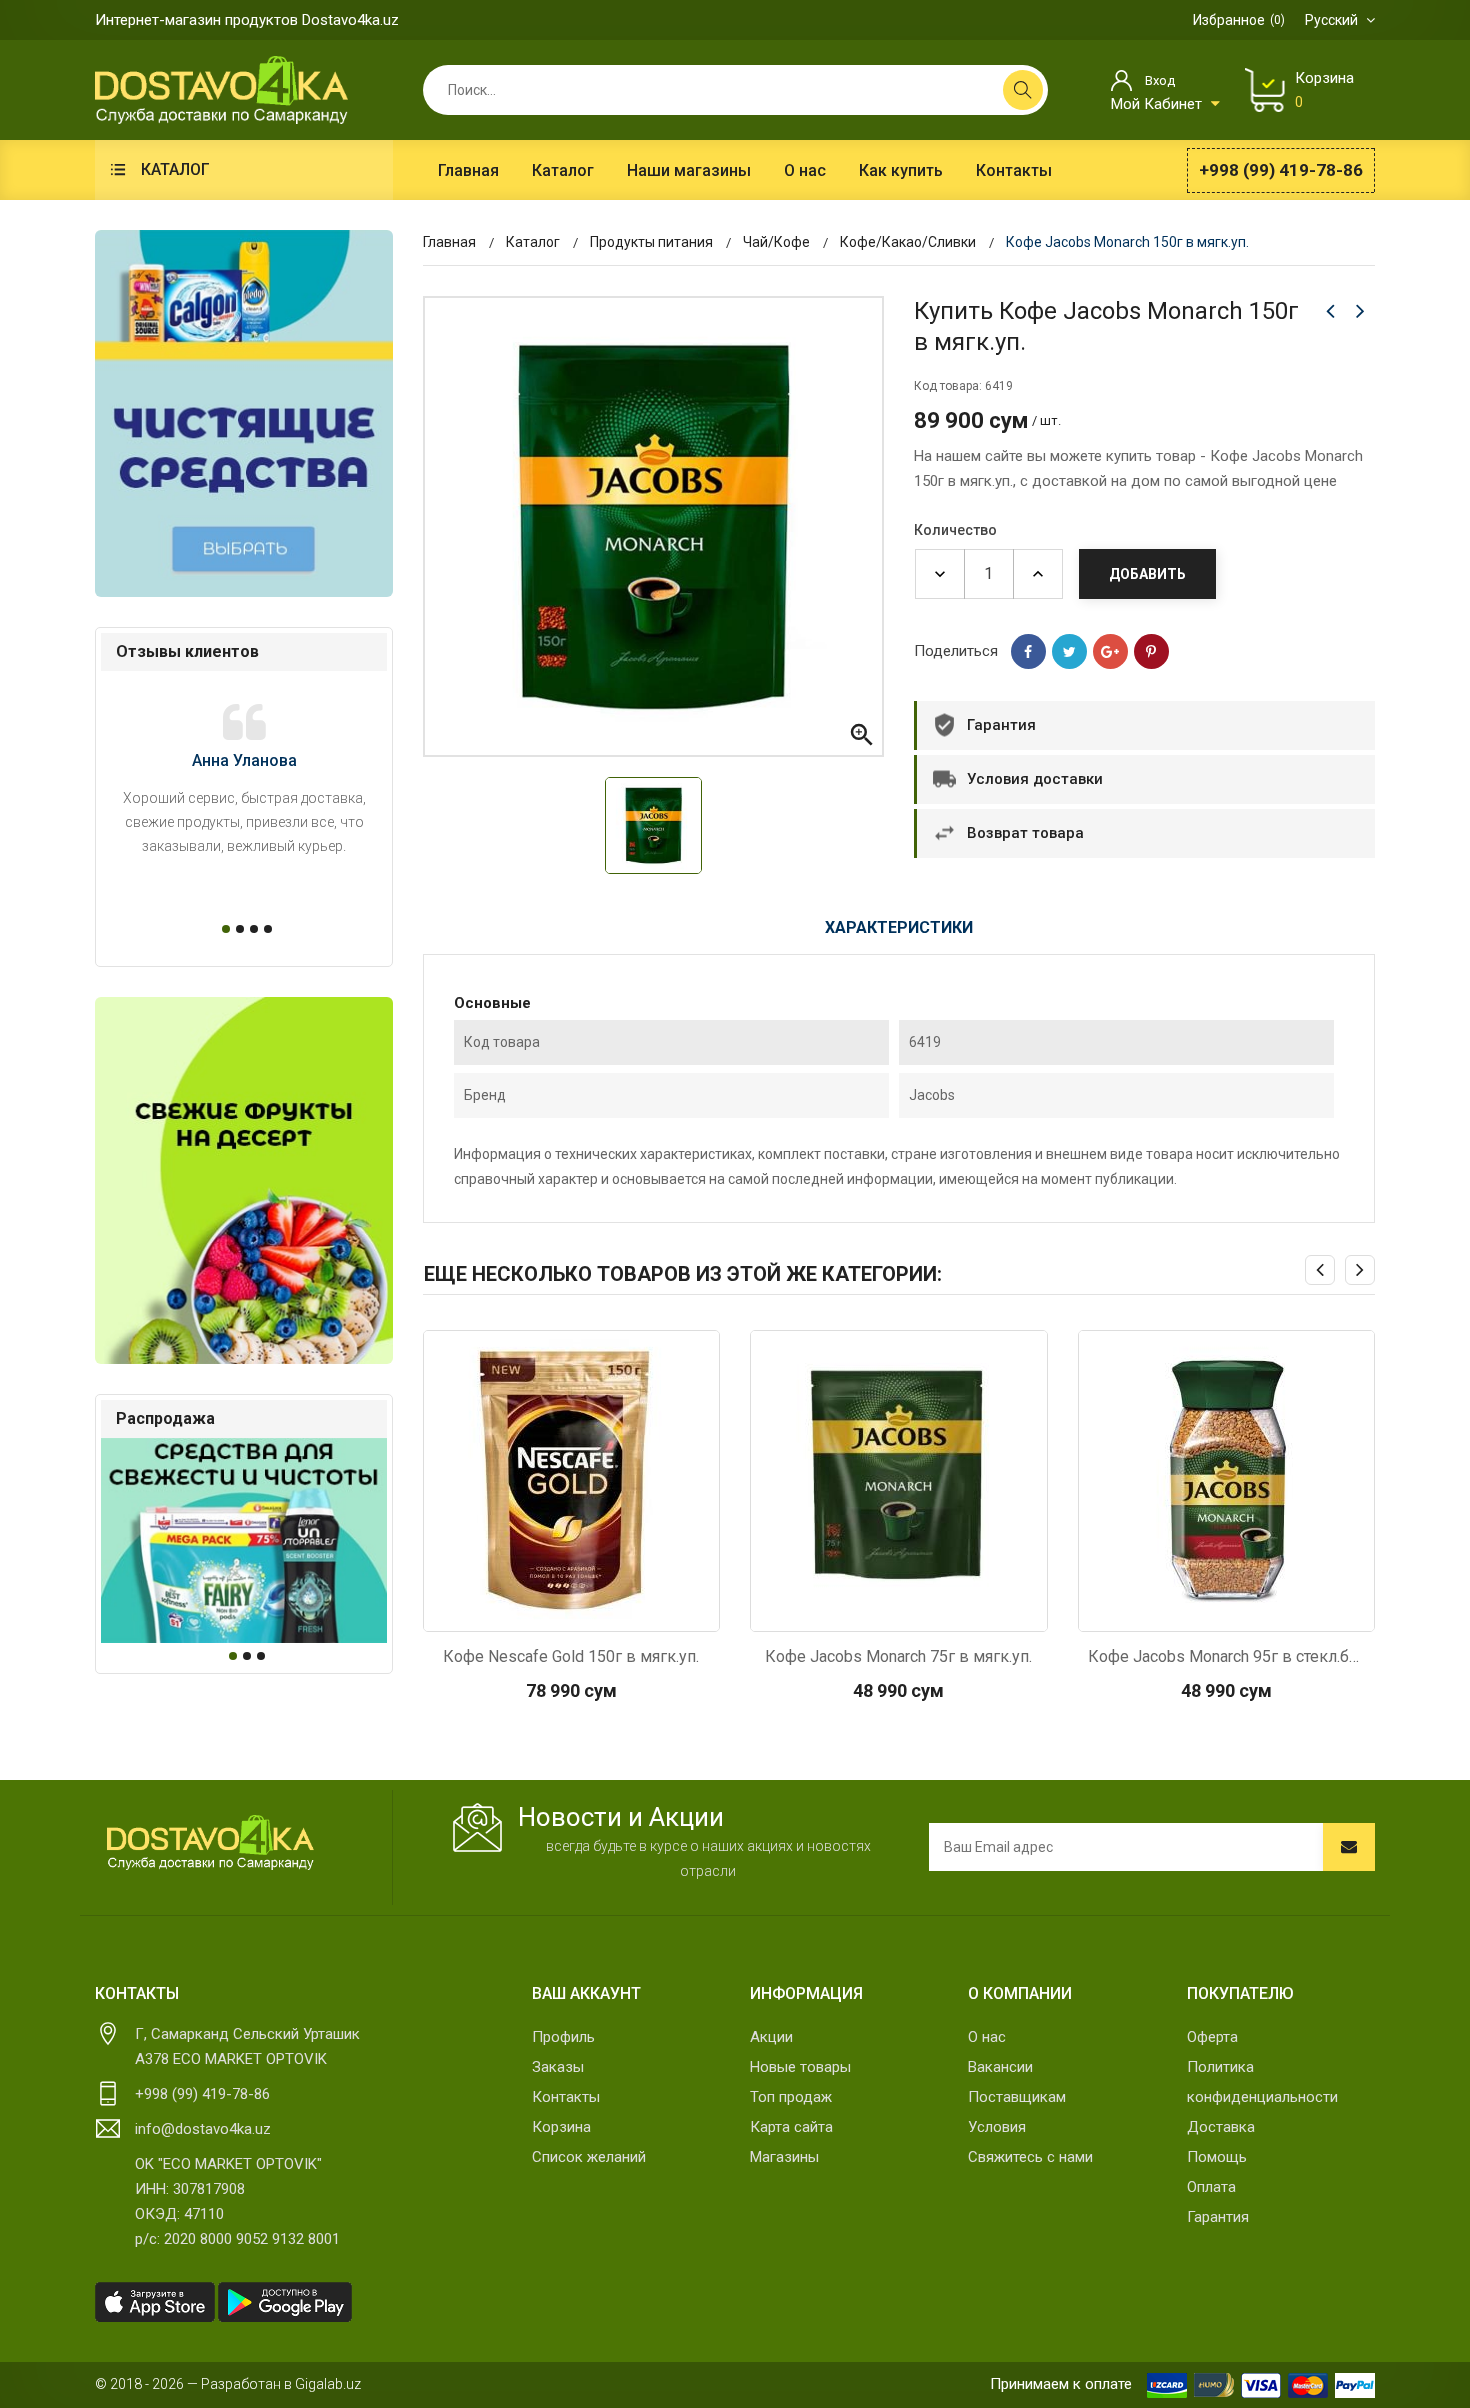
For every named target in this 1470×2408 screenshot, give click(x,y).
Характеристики (899, 927)
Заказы (558, 2067)
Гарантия (1218, 2217)
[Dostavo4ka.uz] (210, 1843)
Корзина (561, 2127)
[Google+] (1110, 651)
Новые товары (800, 2067)
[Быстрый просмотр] (518, 1611)
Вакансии (1000, 2067)
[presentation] (1320, 1270)
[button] (223, 929)
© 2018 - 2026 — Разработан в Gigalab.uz (228, 2384)
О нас (987, 2037)
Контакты (566, 2097)
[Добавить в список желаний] (624, 1611)
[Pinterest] (1151, 651)
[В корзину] (571, 1611)
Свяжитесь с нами (1030, 2157)
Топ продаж (791, 2097)
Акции (771, 2037)
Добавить (1147, 574)
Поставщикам (1017, 2097)
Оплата (1211, 2187)
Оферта (1212, 2037)
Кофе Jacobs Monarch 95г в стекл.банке (1227, 1656)
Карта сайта (791, 2127)
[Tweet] (1069, 651)
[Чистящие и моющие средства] (244, 413)
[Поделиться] (1028, 651)
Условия (997, 2127)
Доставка (1221, 2127)
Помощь (1217, 2157)
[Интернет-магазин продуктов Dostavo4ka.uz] (221, 89)
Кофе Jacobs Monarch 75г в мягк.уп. (898, 1656)
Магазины (784, 2157)
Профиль (563, 2037)
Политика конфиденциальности (1262, 2082)
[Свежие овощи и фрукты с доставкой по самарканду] (244, 1180)
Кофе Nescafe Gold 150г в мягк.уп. (571, 1656)
